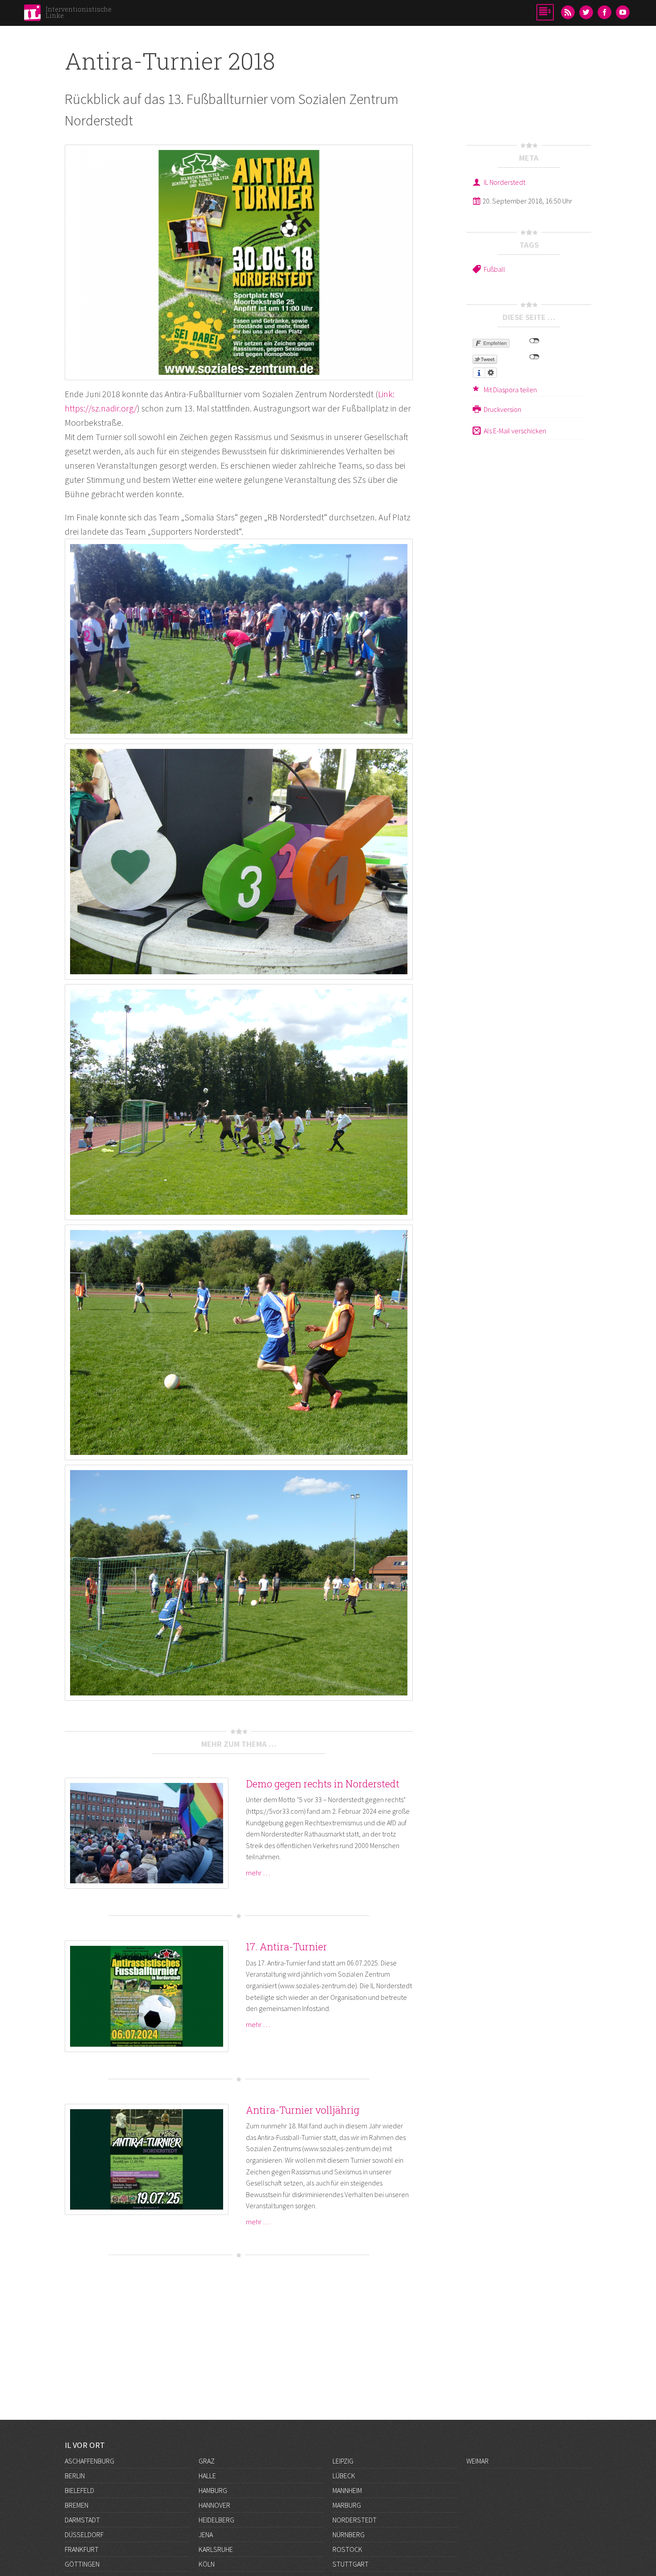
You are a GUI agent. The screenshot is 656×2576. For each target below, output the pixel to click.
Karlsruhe (216, 2549)
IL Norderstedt (504, 182)
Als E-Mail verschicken (515, 431)
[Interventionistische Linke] (32, 15)
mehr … (258, 1873)
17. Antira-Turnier (286, 1947)
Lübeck (344, 2476)
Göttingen (82, 2564)
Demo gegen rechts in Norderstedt (323, 1784)
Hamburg (213, 2490)
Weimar (477, 2461)
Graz (207, 2461)
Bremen (77, 2505)
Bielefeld (79, 2490)
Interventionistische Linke (79, 12)
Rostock (347, 2549)
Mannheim (347, 2490)
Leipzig (343, 2461)
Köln (207, 2564)
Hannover (214, 2505)
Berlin (75, 2476)
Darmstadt (82, 2520)
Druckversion (502, 409)
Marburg (347, 2505)
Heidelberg (216, 2520)
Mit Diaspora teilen (510, 390)
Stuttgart (351, 2564)
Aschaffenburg (89, 2461)
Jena (206, 2534)
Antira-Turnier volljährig (303, 2110)
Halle (207, 2476)
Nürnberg (349, 2534)
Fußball (494, 269)
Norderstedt (355, 2520)
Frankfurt (82, 2549)
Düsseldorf (84, 2534)
